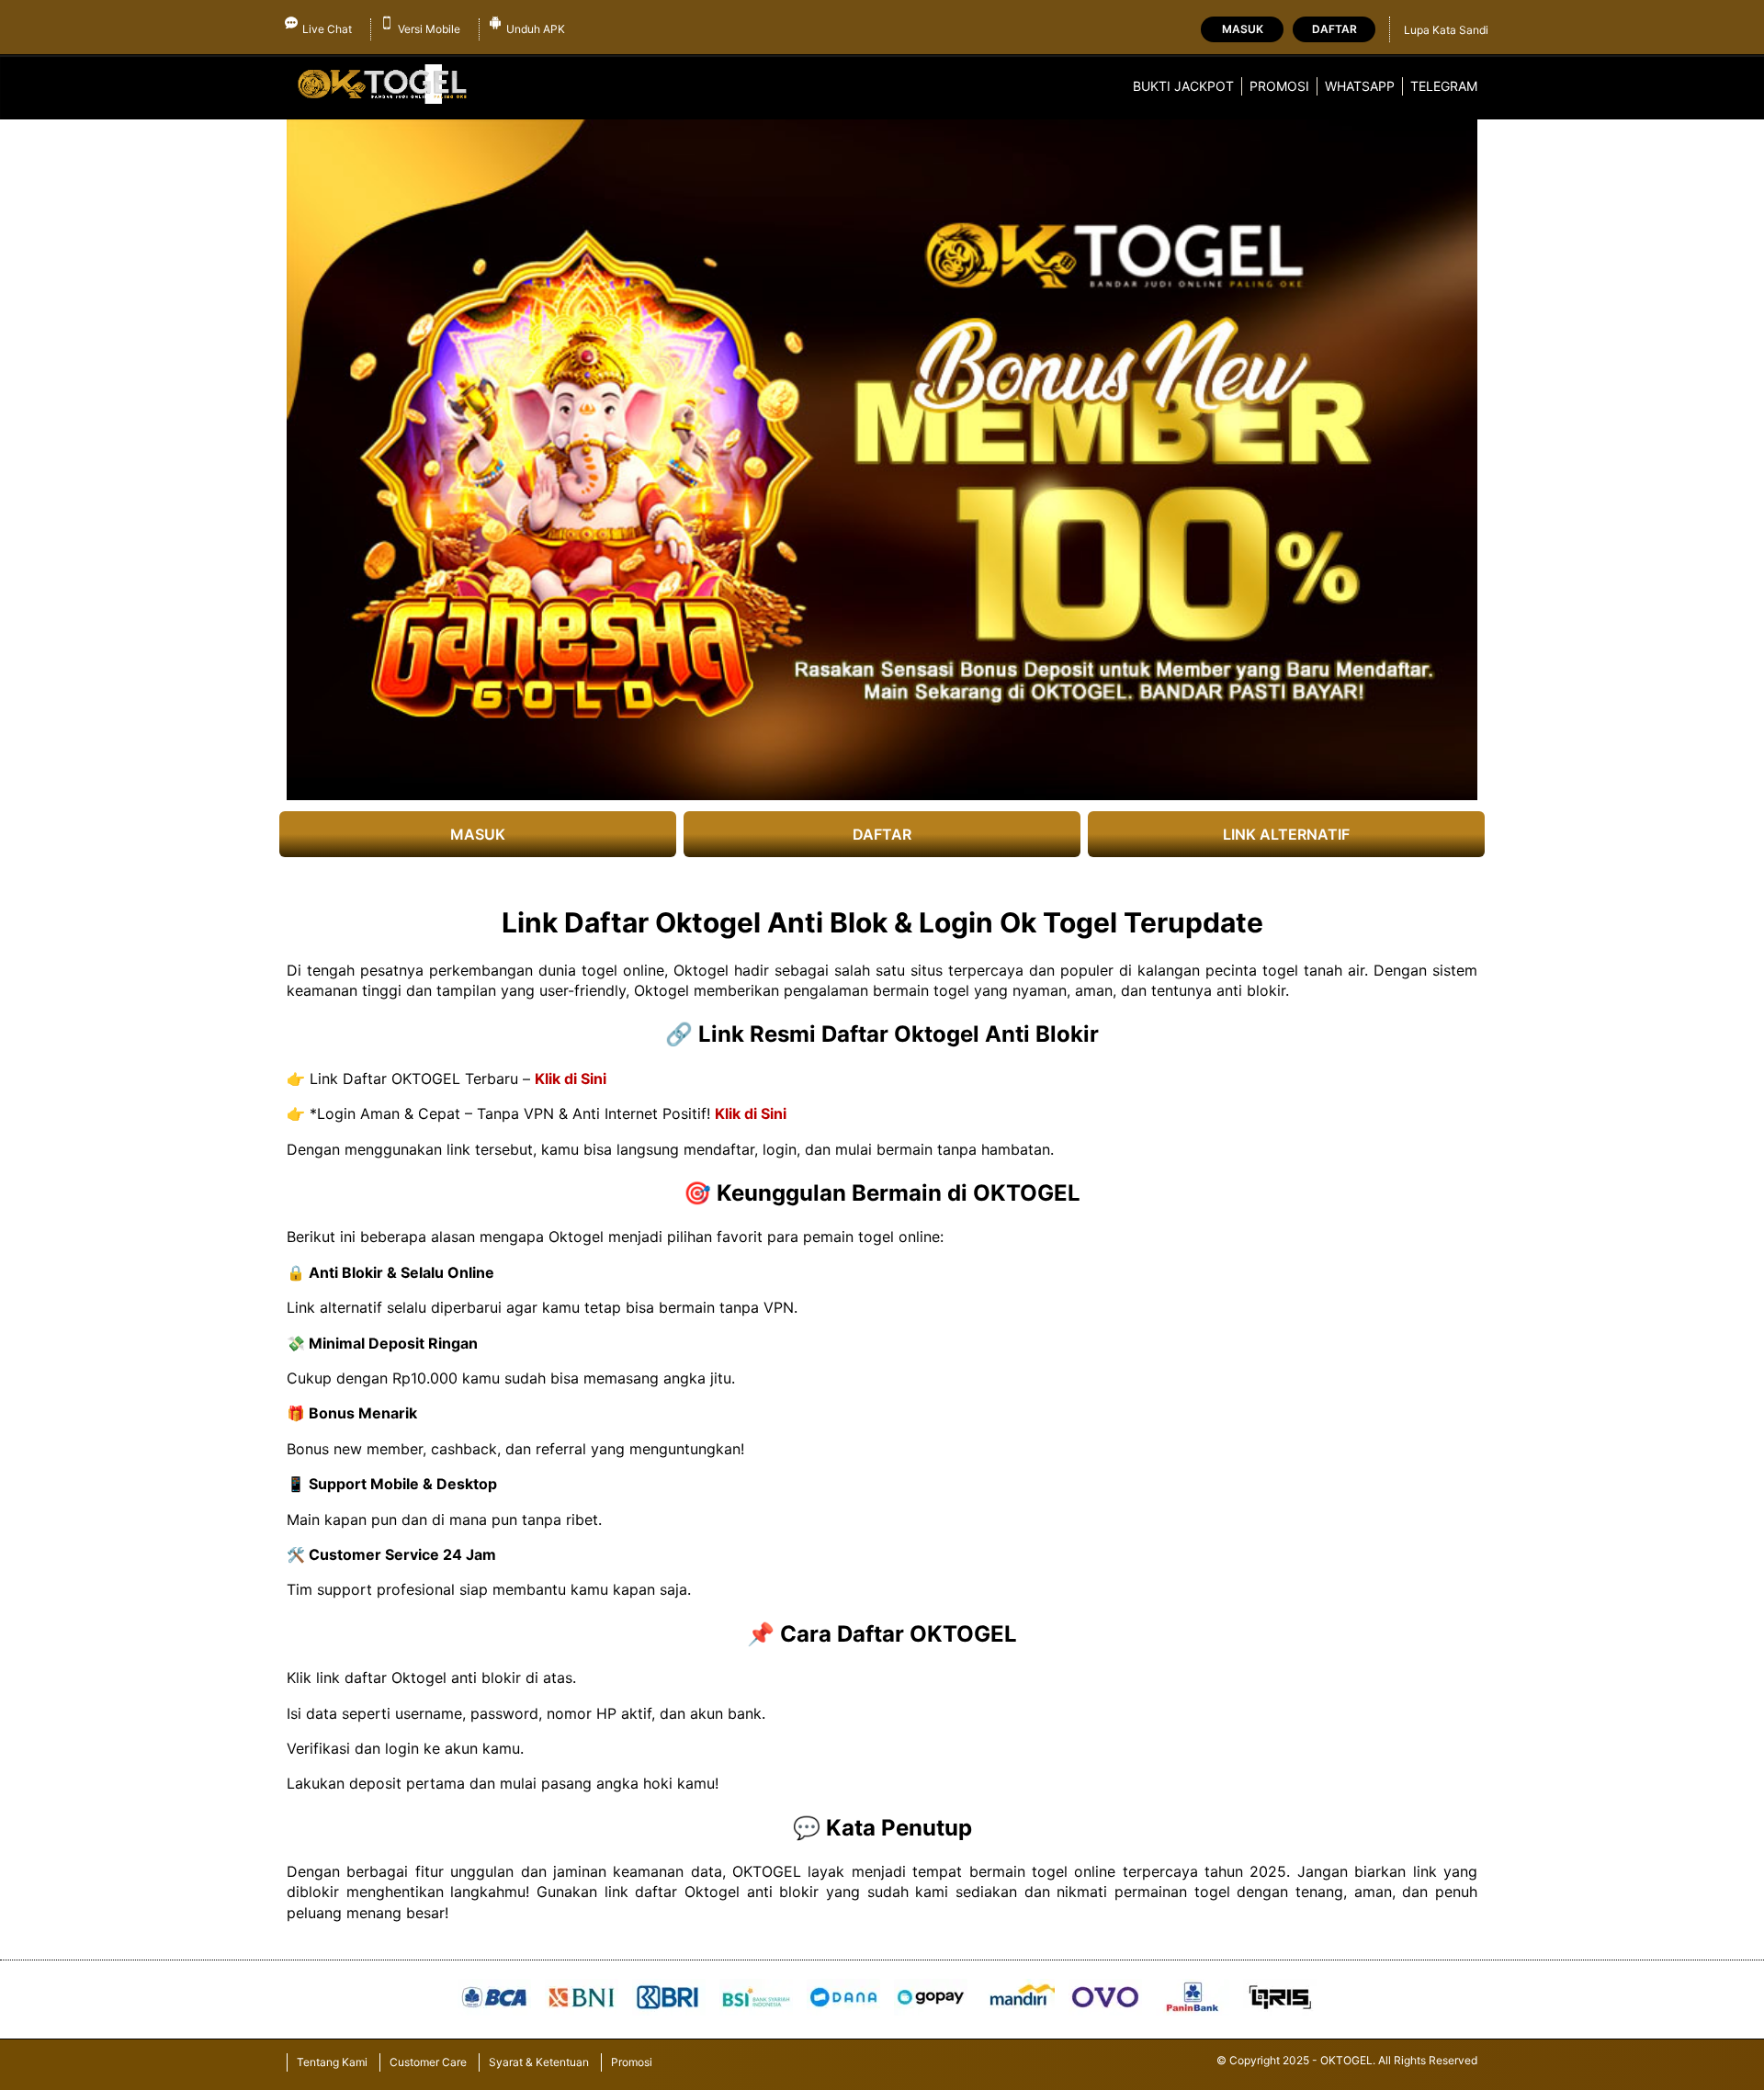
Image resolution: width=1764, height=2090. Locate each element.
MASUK (478, 834)
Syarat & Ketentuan (539, 2062)
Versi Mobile (429, 29)
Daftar (1334, 29)
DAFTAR (882, 834)
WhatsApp (1360, 86)
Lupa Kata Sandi (1446, 30)
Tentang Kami (332, 2062)
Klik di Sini (571, 1079)
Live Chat (327, 29)
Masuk (1243, 29)
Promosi (1279, 86)
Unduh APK (536, 29)
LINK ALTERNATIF (1286, 834)
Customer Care (428, 2062)
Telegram (1444, 86)
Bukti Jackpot (1183, 86)
